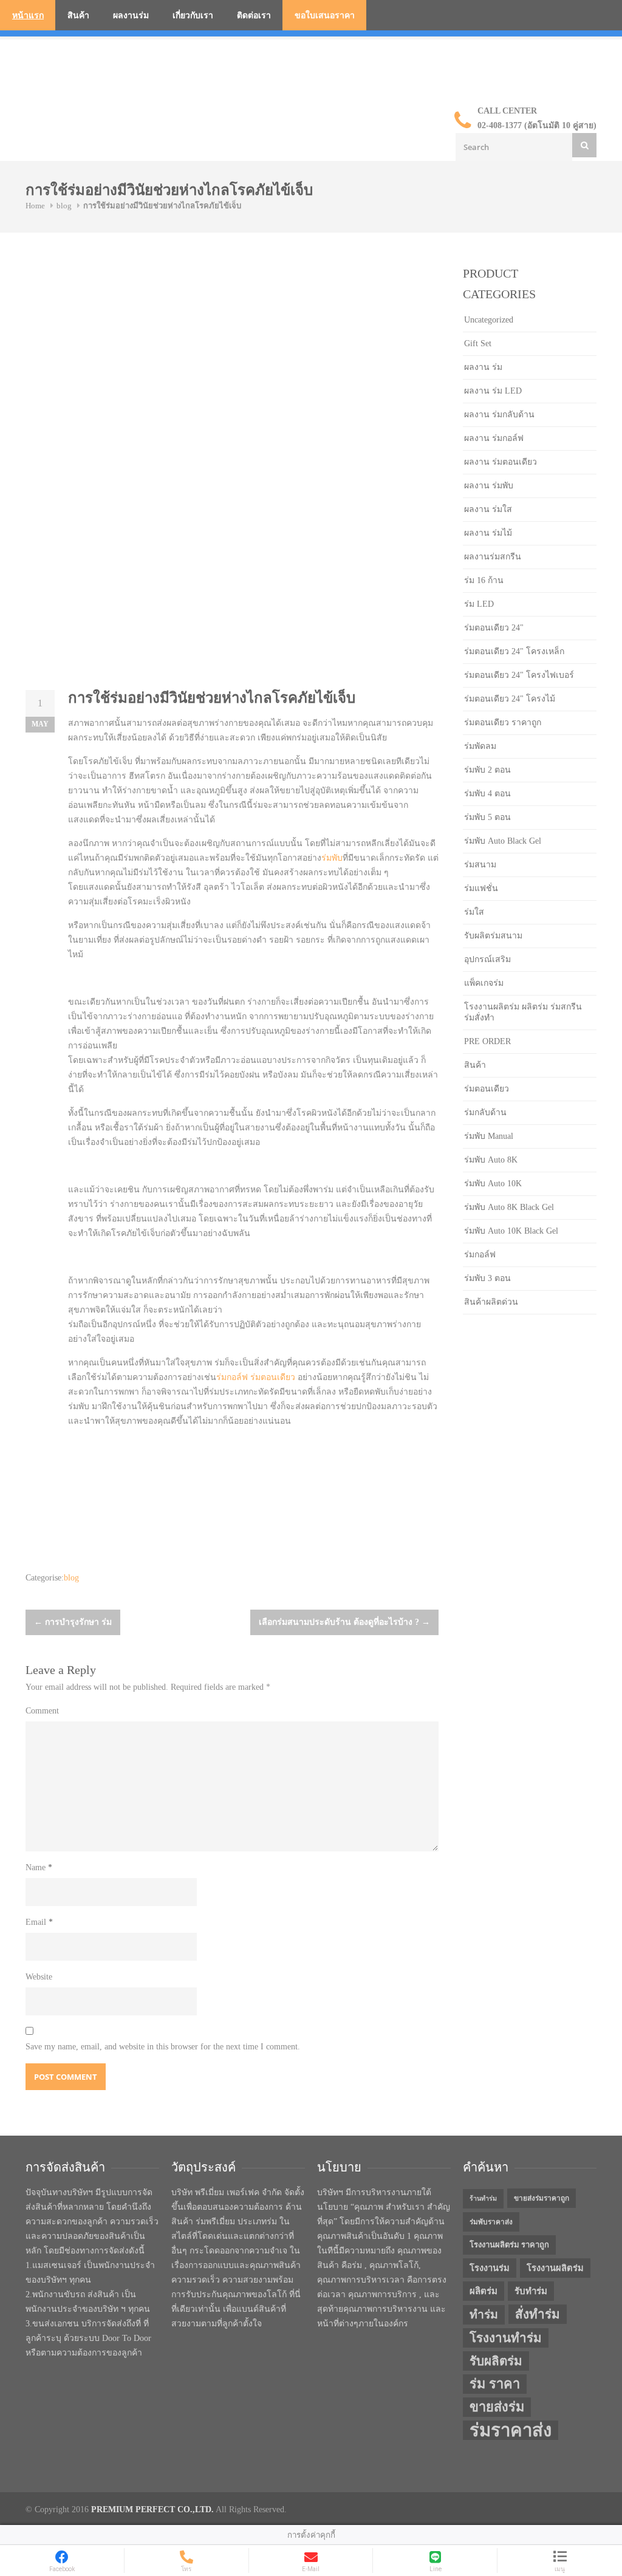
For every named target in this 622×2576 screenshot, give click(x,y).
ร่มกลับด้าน (485, 1112)
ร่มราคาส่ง (511, 2430)
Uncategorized (489, 320)
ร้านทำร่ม (483, 2198)
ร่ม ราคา (495, 2384)
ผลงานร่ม (131, 15)
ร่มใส (474, 912)
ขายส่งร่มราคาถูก (542, 2198)
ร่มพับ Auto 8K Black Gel (509, 1207)
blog (64, 206)
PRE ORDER (487, 1041)
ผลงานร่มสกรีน (493, 557)
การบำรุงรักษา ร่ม (73, 1622)
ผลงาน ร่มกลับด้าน (499, 415)
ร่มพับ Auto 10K (493, 1184)
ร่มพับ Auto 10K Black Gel (511, 1231)
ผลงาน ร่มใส (488, 509)
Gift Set (478, 343)
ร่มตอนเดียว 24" (494, 628)
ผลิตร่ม (484, 2291)
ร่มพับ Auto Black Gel (503, 841)
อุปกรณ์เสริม (487, 959)
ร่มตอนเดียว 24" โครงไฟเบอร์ (519, 675)
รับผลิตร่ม (496, 2361)
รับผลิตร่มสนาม (493, 936)
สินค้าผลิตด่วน (491, 1302)
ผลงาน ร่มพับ (489, 486)
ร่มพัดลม (480, 746)
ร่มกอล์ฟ (232, 1377)
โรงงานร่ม (490, 2268)
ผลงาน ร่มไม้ (488, 533)
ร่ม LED (479, 604)
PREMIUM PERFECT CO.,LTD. (152, 2509)
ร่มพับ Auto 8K (491, 1160)
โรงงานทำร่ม (506, 2338)
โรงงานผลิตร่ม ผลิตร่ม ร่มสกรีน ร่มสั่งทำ (523, 1012)
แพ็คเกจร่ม (484, 983)
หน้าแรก (28, 15)
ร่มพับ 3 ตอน (487, 1278)
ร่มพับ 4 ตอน (487, 794)
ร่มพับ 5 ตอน (487, 817)
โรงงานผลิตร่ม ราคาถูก (509, 2245)
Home (35, 206)
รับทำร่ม (531, 2291)
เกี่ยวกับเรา (193, 15)
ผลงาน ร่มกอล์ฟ (494, 438)
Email (39, 1922)
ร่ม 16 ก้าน (484, 580)
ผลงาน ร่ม (483, 367)
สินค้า (78, 15)
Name (39, 1867)
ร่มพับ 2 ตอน (487, 770)
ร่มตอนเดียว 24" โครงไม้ (510, 699)
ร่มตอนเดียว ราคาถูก (503, 723)
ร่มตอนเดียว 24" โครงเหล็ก (514, 651)
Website (39, 1977)
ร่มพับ (332, 858)
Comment (42, 1711)
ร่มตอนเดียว (273, 1377)
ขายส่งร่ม (497, 2407)
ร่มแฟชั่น (481, 888)
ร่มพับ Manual (489, 1136)
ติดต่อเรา (254, 15)
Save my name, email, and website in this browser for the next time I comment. (163, 2047)
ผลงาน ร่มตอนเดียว (501, 462)
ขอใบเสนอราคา (325, 15)
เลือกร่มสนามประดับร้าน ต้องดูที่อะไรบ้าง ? (344, 1622)
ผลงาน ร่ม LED (493, 391)
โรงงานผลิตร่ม (555, 2268)
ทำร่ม (484, 2315)
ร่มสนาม (480, 865)
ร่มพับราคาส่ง (491, 2222)
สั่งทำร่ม (538, 2314)
